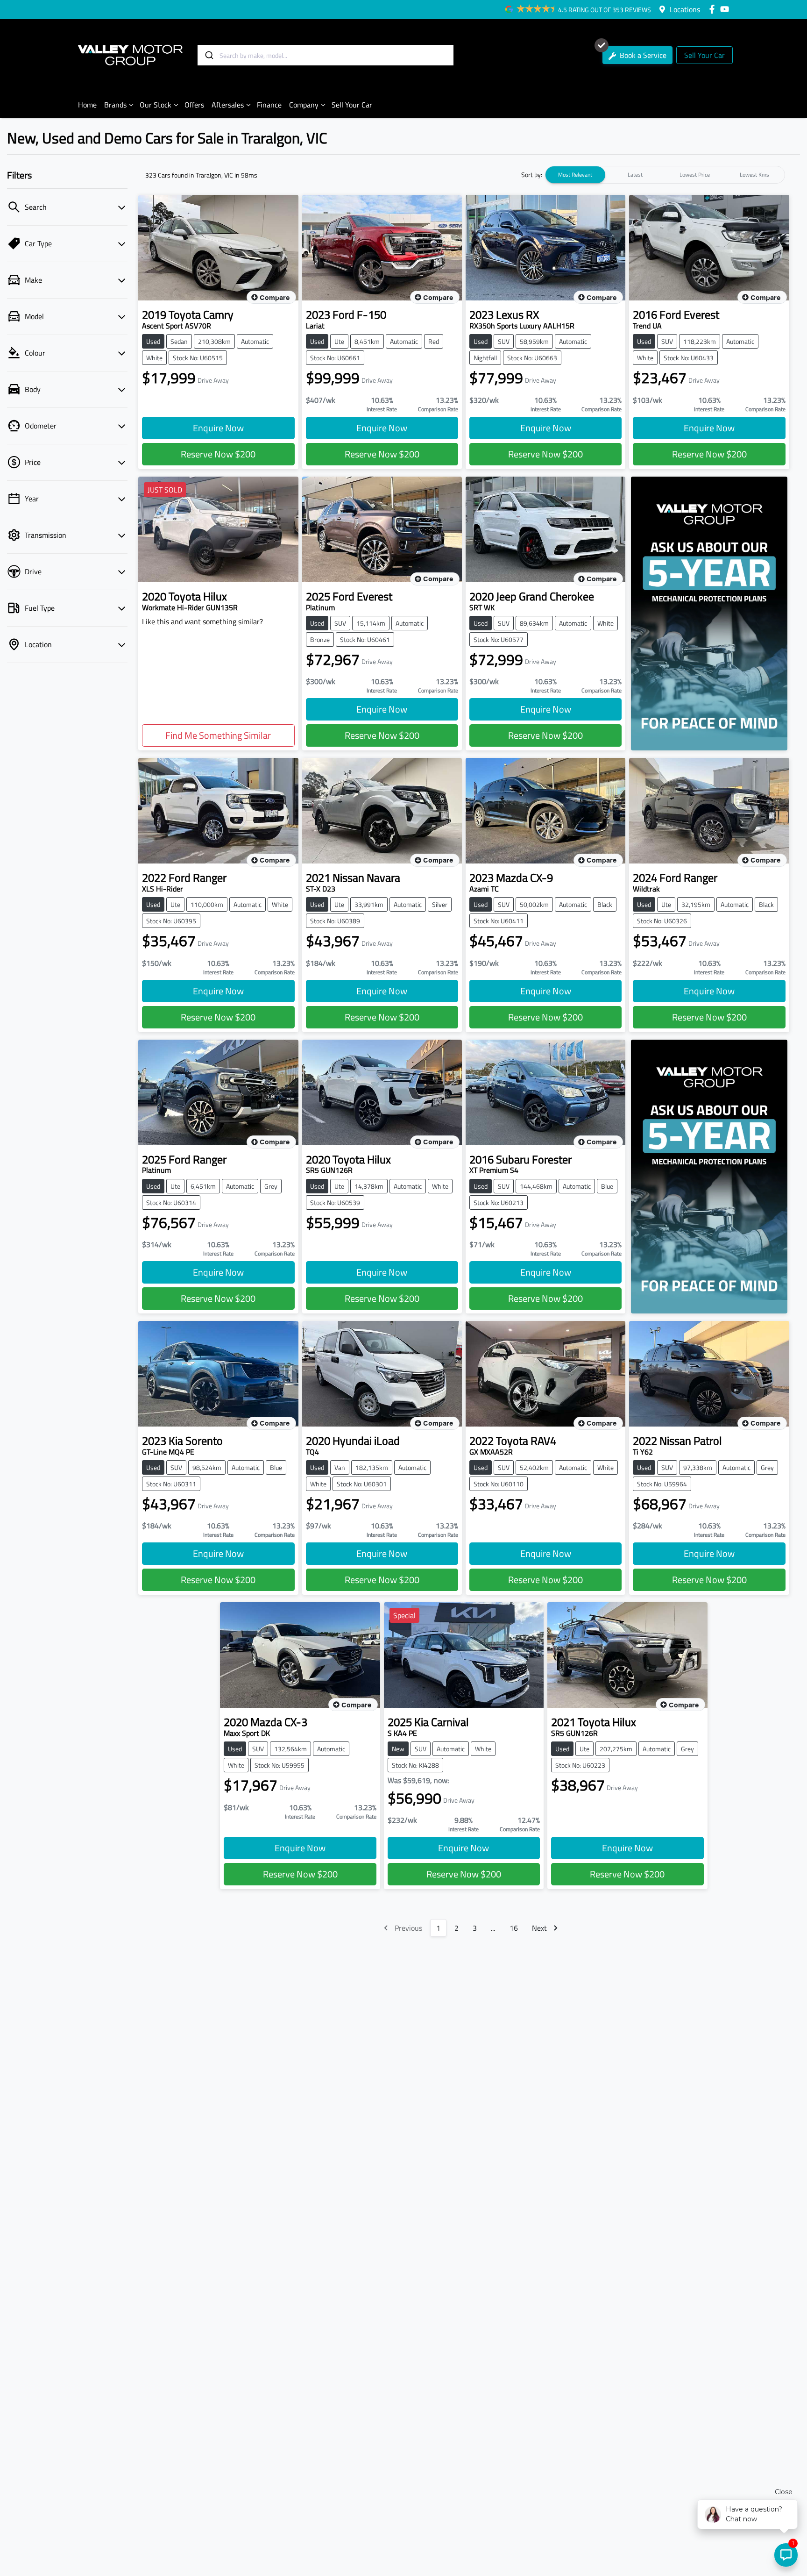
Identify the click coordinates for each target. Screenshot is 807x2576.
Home (87, 105)
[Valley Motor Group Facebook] (714, 9)
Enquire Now (218, 428)
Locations (685, 9)
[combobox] (326, 55)
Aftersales (228, 105)
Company (304, 105)
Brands (115, 105)
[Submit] (209, 55)
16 (514, 1928)
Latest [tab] (635, 175)
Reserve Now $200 (218, 454)
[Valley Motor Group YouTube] (726, 9)
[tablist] (665, 175)
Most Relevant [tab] (575, 175)
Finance (269, 105)
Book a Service (642, 55)
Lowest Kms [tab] (754, 175)
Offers (194, 105)
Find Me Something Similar (218, 735)
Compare (275, 298)
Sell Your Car (704, 55)
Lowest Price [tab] (695, 175)
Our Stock (156, 105)
